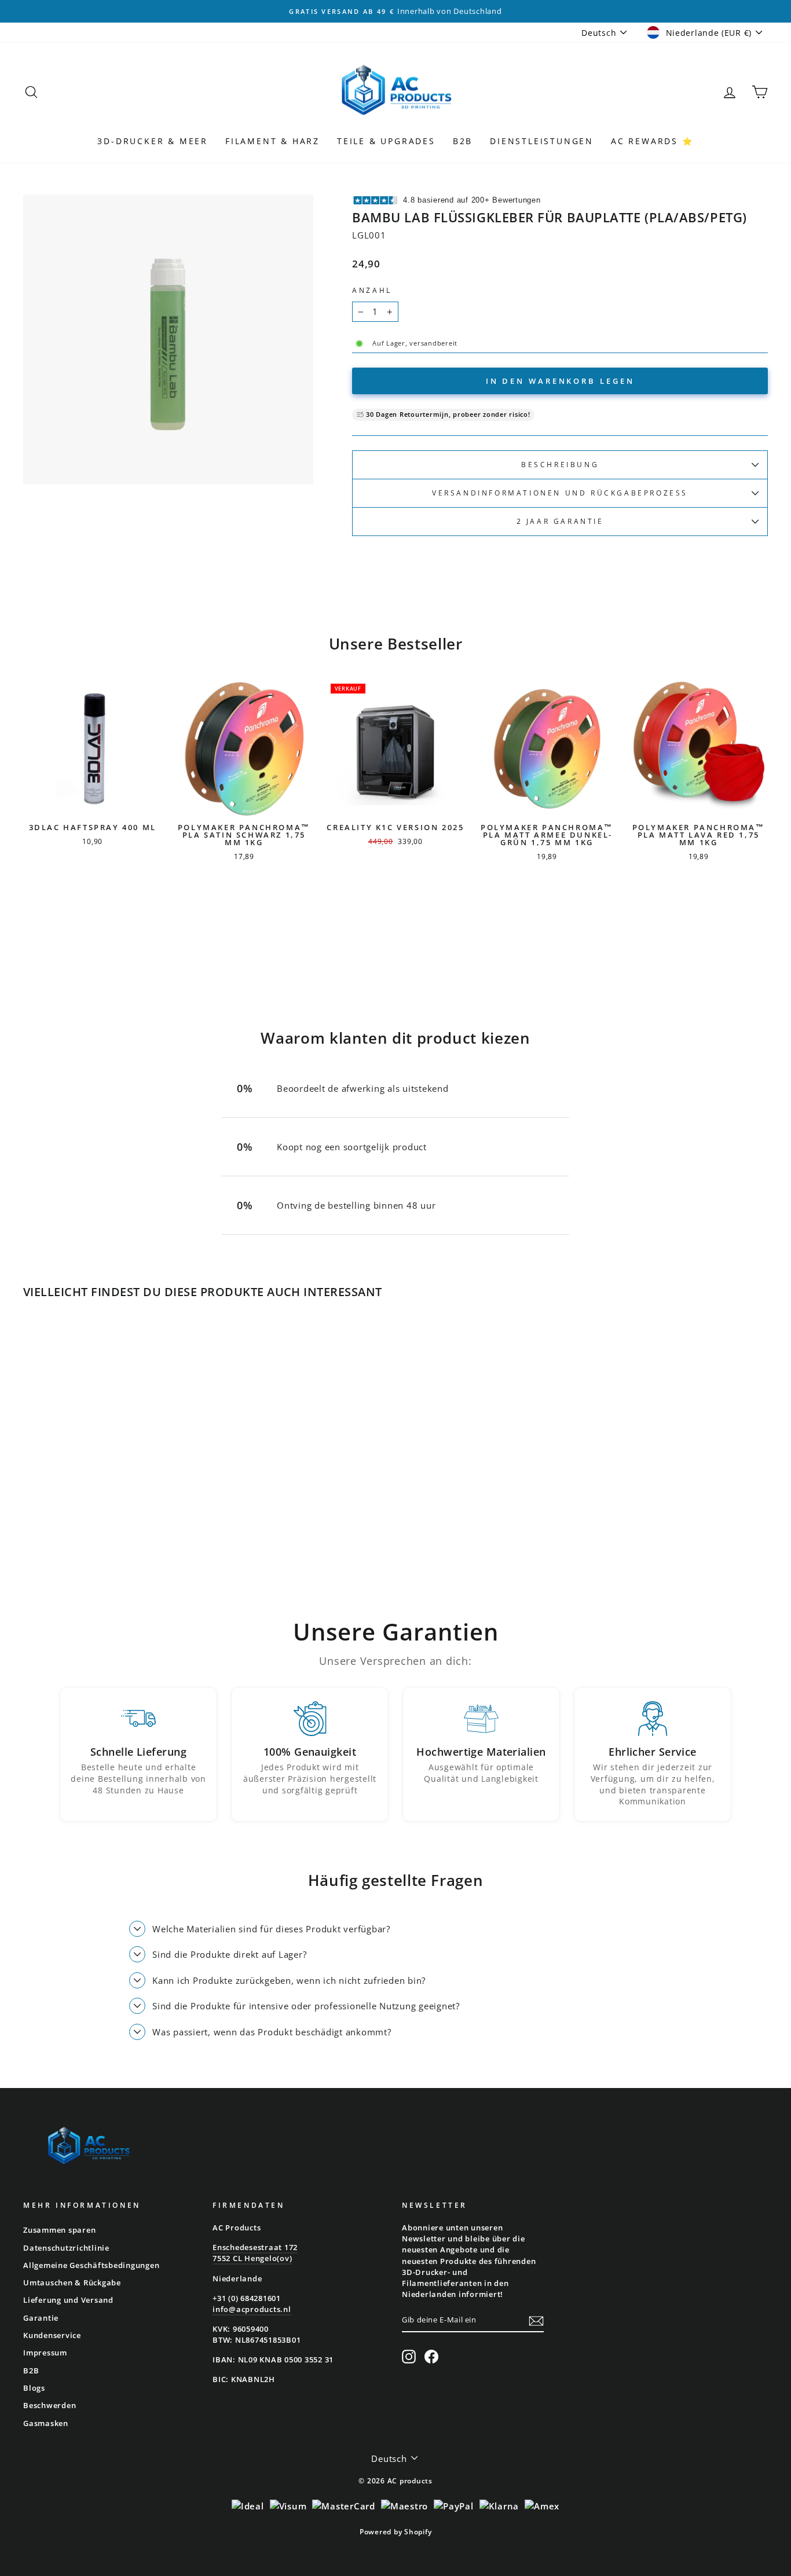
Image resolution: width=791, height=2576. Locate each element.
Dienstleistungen (542, 141)
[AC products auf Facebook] (431, 2357)
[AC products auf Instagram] (409, 2357)
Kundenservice (52, 2335)
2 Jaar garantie (560, 521)
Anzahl (372, 290)
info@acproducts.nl (252, 2309)
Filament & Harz (272, 141)
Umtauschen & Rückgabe (72, 2283)
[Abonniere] (536, 2320)
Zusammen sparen (59, 2230)
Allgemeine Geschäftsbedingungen (91, 2265)
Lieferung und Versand (68, 2300)
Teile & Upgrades (386, 141)
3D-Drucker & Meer (153, 141)
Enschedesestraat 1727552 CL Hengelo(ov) (255, 2253)
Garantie (41, 2318)
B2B (463, 141)
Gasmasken (46, 2423)
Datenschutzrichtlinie (66, 2248)
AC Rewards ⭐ (652, 141)
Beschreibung (560, 465)
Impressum (45, 2353)
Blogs (34, 2388)
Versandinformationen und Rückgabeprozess (560, 493)
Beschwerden (50, 2405)
